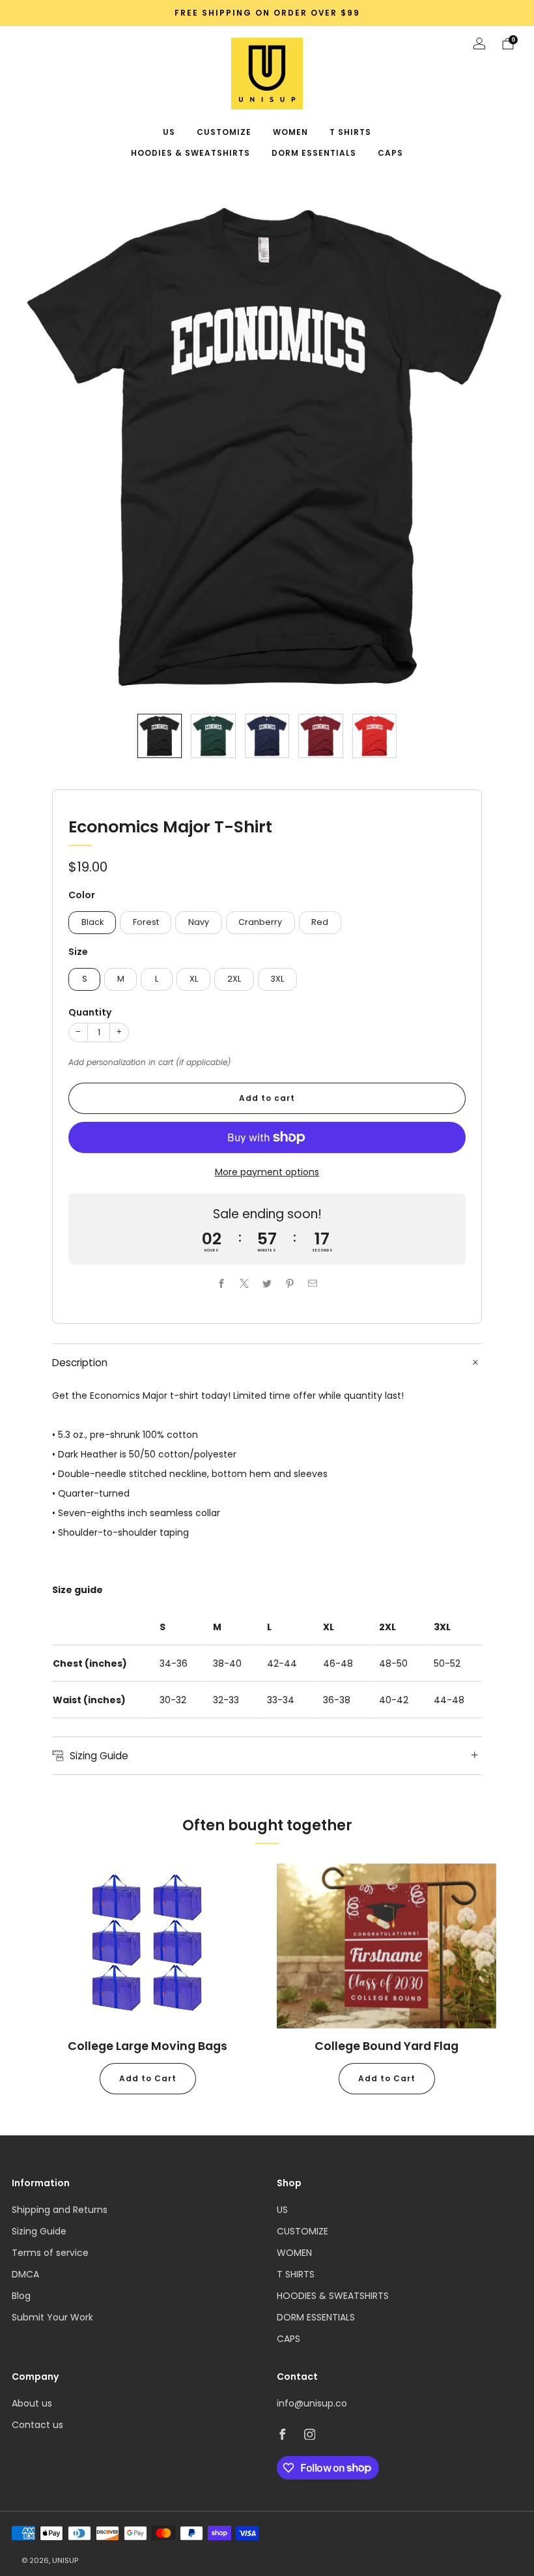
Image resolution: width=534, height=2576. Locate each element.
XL (194, 979)
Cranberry (260, 922)
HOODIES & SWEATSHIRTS (190, 153)
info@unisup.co (312, 2403)
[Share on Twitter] (267, 1283)
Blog (21, 2296)
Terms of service (50, 2253)
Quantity (90, 1012)
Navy (199, 922)
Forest (146, 922)
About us (32, 2403)
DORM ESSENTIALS (314, 153)
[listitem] (267, 13)
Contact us (37, 2425)
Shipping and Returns (60, 2210)
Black (92, 922)
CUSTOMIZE (224, 132)
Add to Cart (148, 2078)
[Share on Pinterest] (290, 1283)
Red (320, 922)
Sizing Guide (39, 2231)
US (169, 132)
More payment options (267, 1172)
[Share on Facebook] (222, 1283)
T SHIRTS (350, 132)
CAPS (390, 153)
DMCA (25, 2274)
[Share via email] (313, 1283)
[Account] (479, 44)
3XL (277, 979)
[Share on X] (245, 1283)
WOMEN (290, 132)
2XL (234, 979)
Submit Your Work (52, 2317)
